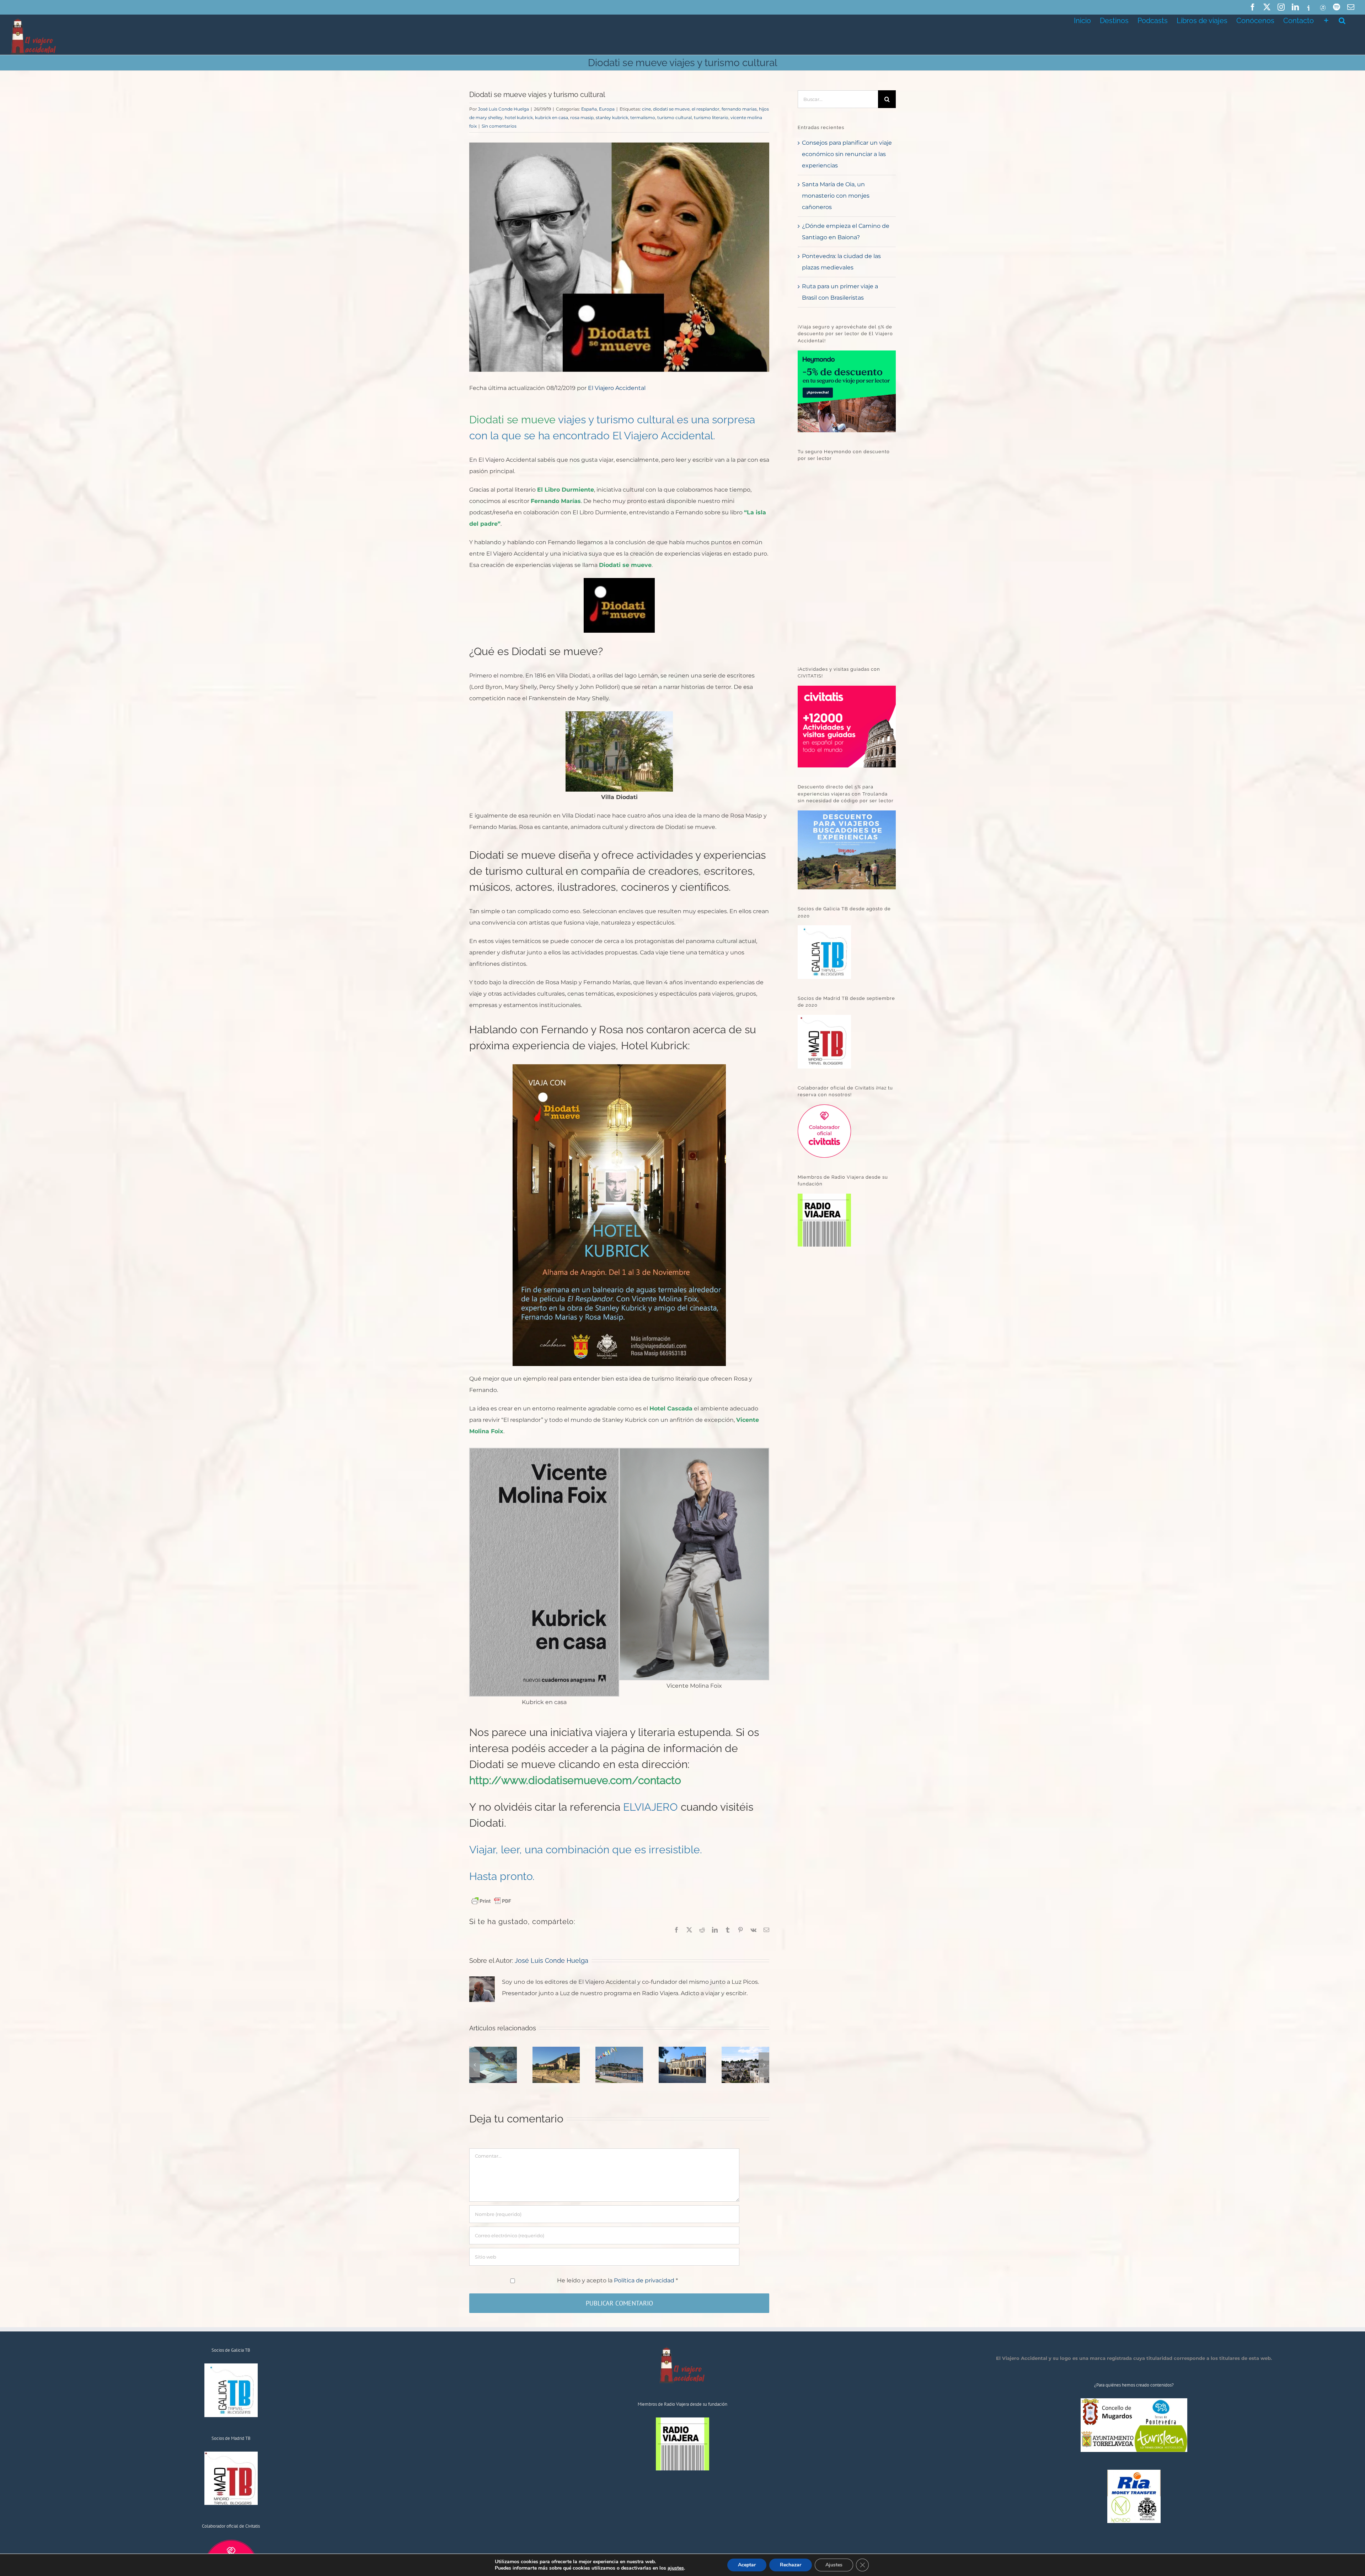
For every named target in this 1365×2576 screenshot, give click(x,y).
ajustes (676, 2568)
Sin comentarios (499, 126)
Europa (607, 109)
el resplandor (706, 109)
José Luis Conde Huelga (504, 109)
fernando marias (739, 109)
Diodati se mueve (512, 420)
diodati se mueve (671, 109)
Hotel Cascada (671, 1409)
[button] (1342, 20)
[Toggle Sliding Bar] (1326, 20)
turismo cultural (675, 117)
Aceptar (747, 2565)
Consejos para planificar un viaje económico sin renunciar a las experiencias (847, 154)
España (589, 109)
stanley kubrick (612, 117)
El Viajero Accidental (617, 388)
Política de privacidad (645, 2280)
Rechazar (791, 2565)
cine (646, 109)
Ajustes (834, 2565)
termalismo (643, 117)
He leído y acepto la (617, 2280)
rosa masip (582, 117)
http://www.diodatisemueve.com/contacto (575, 1780)
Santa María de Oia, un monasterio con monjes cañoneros (836, 196)
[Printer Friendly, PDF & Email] (491, 1901)
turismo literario (711, 117)
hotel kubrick (519, 117)
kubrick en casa (552, 117)
